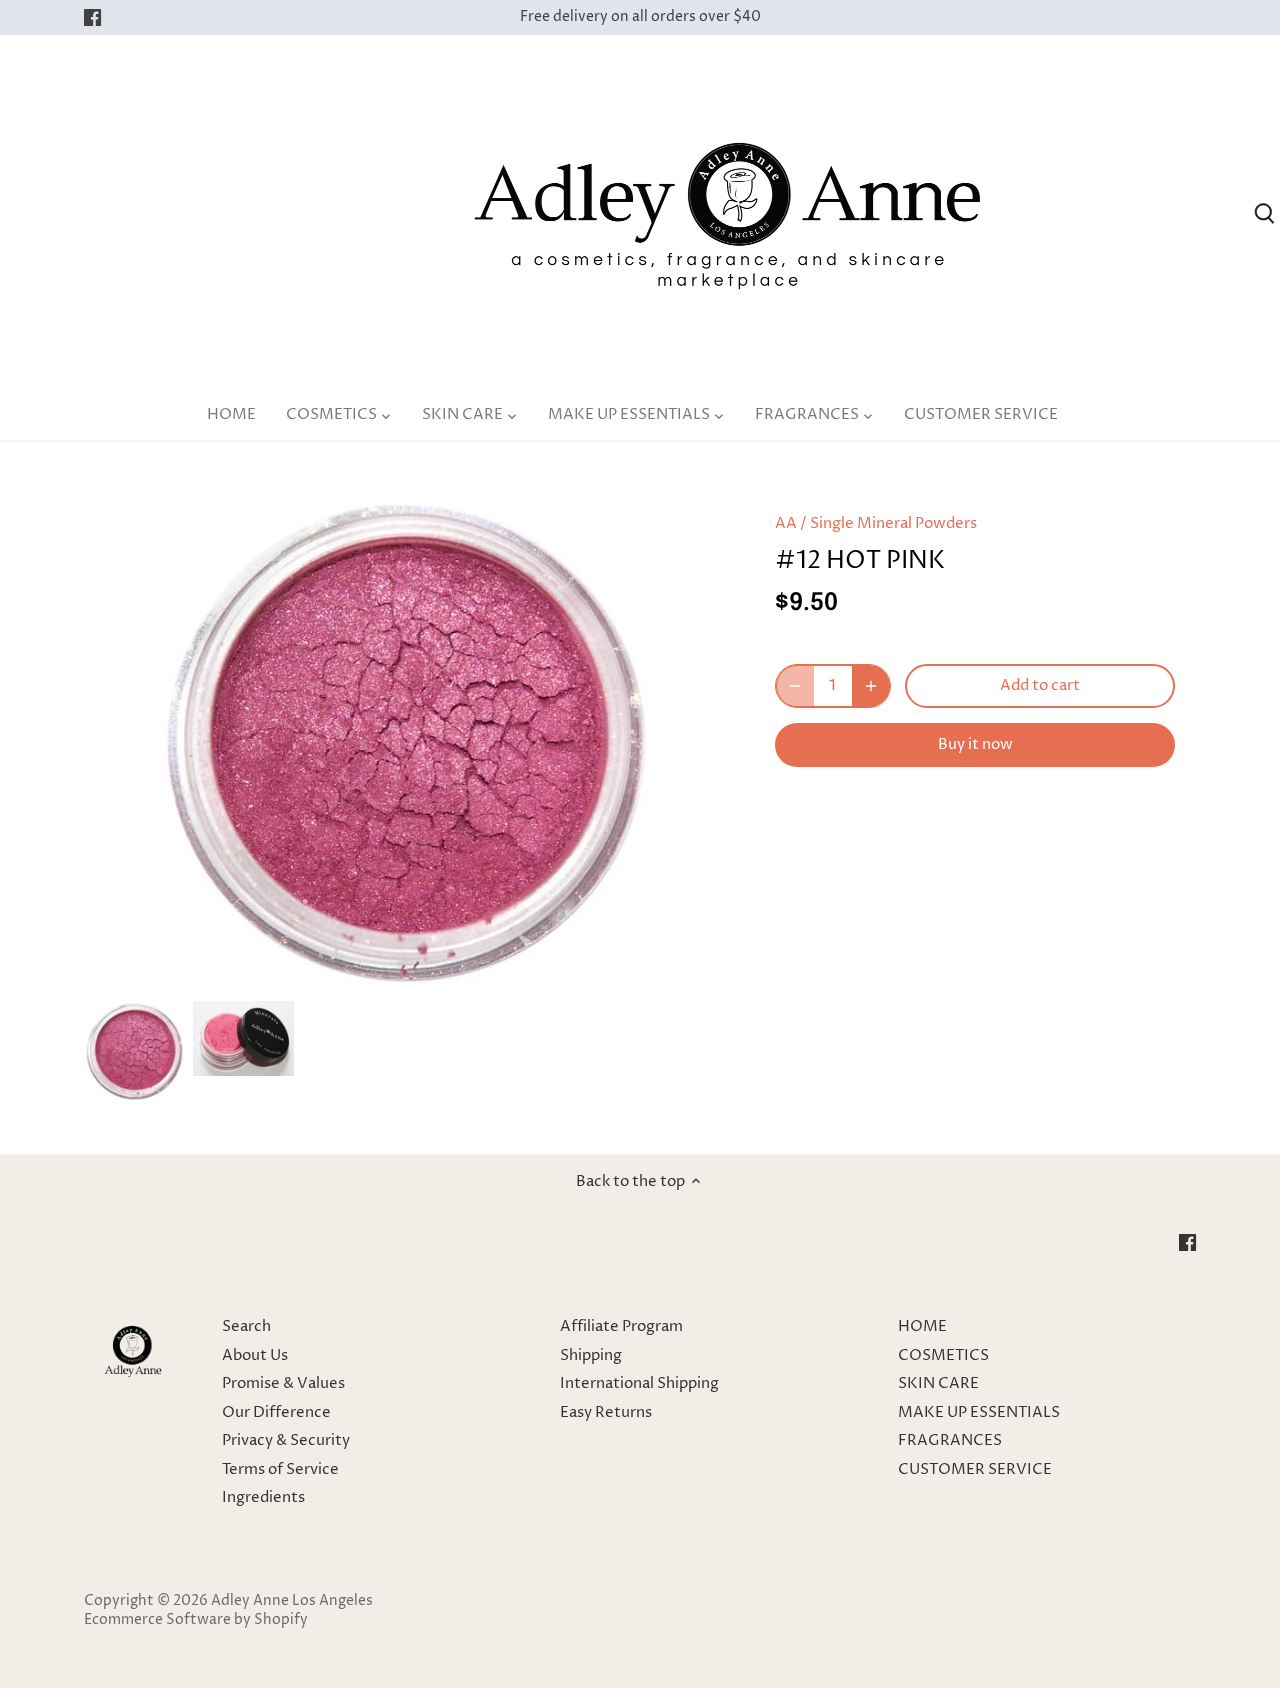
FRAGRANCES (950, 1440)
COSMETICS (943, 1355)
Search (246, 1326)
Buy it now (975, 744)
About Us (255, 1355)
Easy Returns (606, 1412)
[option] (134, 1051)
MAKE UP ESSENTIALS (979, 1412)
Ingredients (263, 1497)
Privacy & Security (286, 1440)
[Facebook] (92, 17)
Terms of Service (280, 1469)
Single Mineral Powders (893, 523)
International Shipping (639, 1383)
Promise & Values (283, 1383)
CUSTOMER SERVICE (975, 1469)
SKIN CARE (938, 1383)
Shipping (591, 1355)
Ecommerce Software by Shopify (196, 1620)
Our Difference (276, 1412)
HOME (922, 1326)
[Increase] (871, 686)
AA (786, 523)
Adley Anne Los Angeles (292, 1601)
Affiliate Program (621, 1326)
